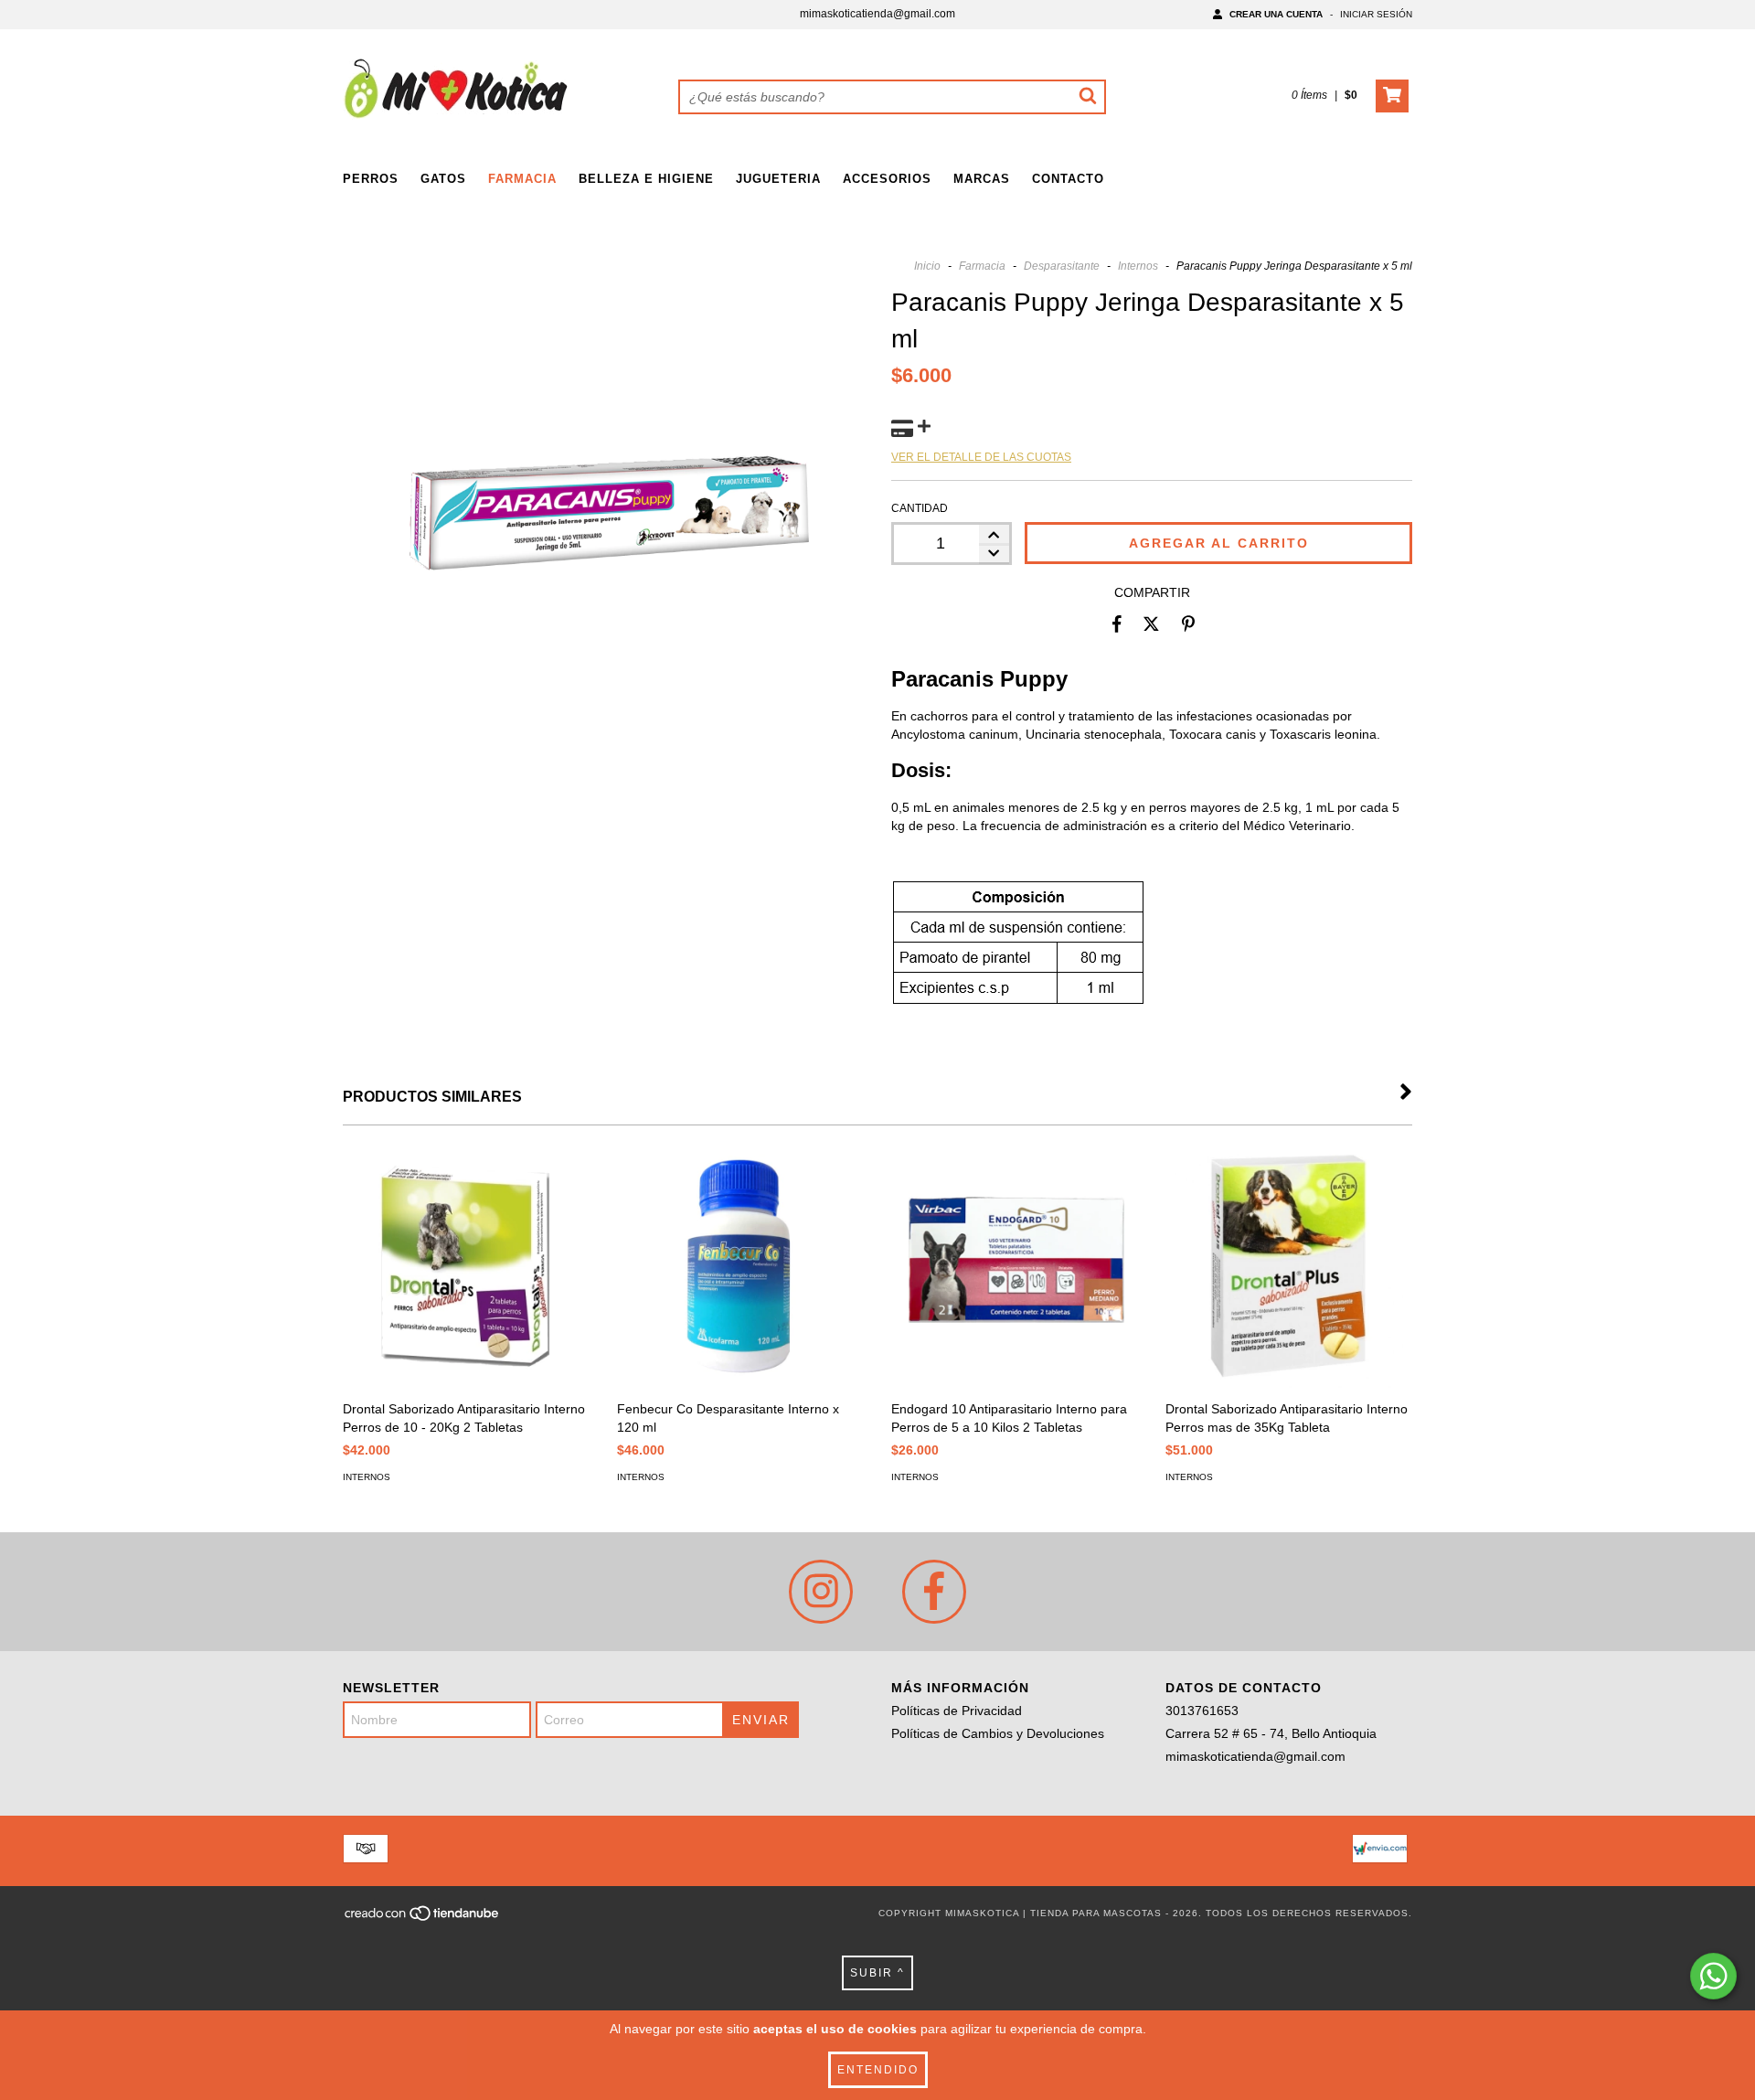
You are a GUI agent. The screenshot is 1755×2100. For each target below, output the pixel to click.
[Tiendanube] (423, 1919)
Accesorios (887, 179)
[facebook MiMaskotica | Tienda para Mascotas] (934, 1592)
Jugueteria (778, 179)
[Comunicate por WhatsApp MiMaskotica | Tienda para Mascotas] (1713, 1976)
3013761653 (1202, 1711)
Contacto (1068, 179)
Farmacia (522, 179)
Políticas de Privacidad (957, 1711)
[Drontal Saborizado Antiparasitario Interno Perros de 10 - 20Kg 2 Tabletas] (466, 1267)
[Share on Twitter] (1151, 624)
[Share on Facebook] (1117, 624)
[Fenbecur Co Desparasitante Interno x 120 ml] (740, 1267)
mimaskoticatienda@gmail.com (877, 14)
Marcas (982, 179)
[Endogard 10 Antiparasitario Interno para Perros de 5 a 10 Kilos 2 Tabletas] (1015, 1267)
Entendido (878, 2070)
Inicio (927, 266)
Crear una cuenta (1276, 14)
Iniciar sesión (1376, 14)
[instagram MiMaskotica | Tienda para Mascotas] (821, 1592)
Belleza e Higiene (646, 179)
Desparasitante (1062, 266)
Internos (1138, 266)
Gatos (443, 179)
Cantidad (920, 508)
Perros (371, 179)
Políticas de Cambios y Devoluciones (998, 1733)
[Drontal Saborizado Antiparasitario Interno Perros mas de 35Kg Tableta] (1289, 1267)
